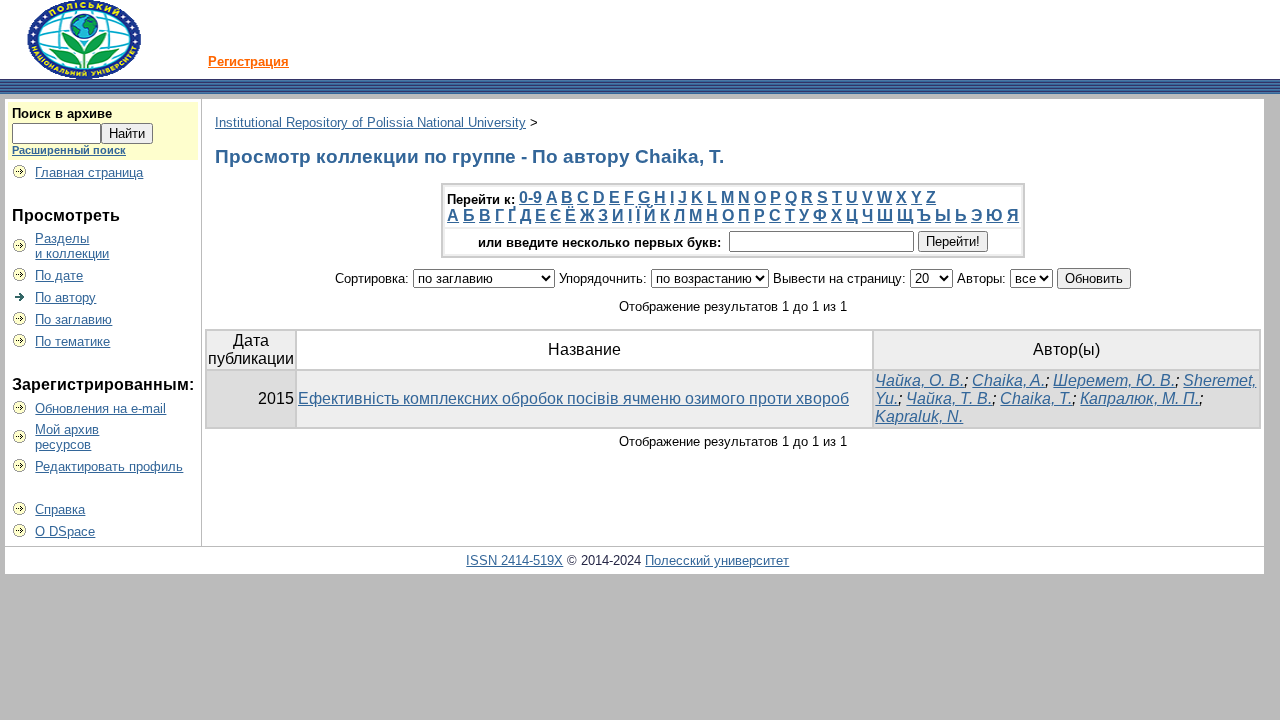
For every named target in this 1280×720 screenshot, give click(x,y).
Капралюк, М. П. (1139, 398)
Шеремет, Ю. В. (1114, 380)
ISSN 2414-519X (514, 560)
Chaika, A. (1008, 380)
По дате (59, 275)
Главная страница (89, 172)
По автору (65, 297)
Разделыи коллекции (72, 246)
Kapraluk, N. (919, 416)
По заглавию (73, 319)
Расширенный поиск (69, 150)
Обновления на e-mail (100, 408)
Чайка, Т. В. (949, 398)
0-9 (530, 197)
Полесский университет (717, 560)
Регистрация (248, 61)
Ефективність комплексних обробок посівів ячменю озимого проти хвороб (573, 398)
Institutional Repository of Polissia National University (370, 122)
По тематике (72, 341)
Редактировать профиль (109, 466)
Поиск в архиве (62, 113)
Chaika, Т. (1036, 398)
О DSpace (65, 531)
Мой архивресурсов (67, 437)
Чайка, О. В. (919, 380)
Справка (60, 509)
